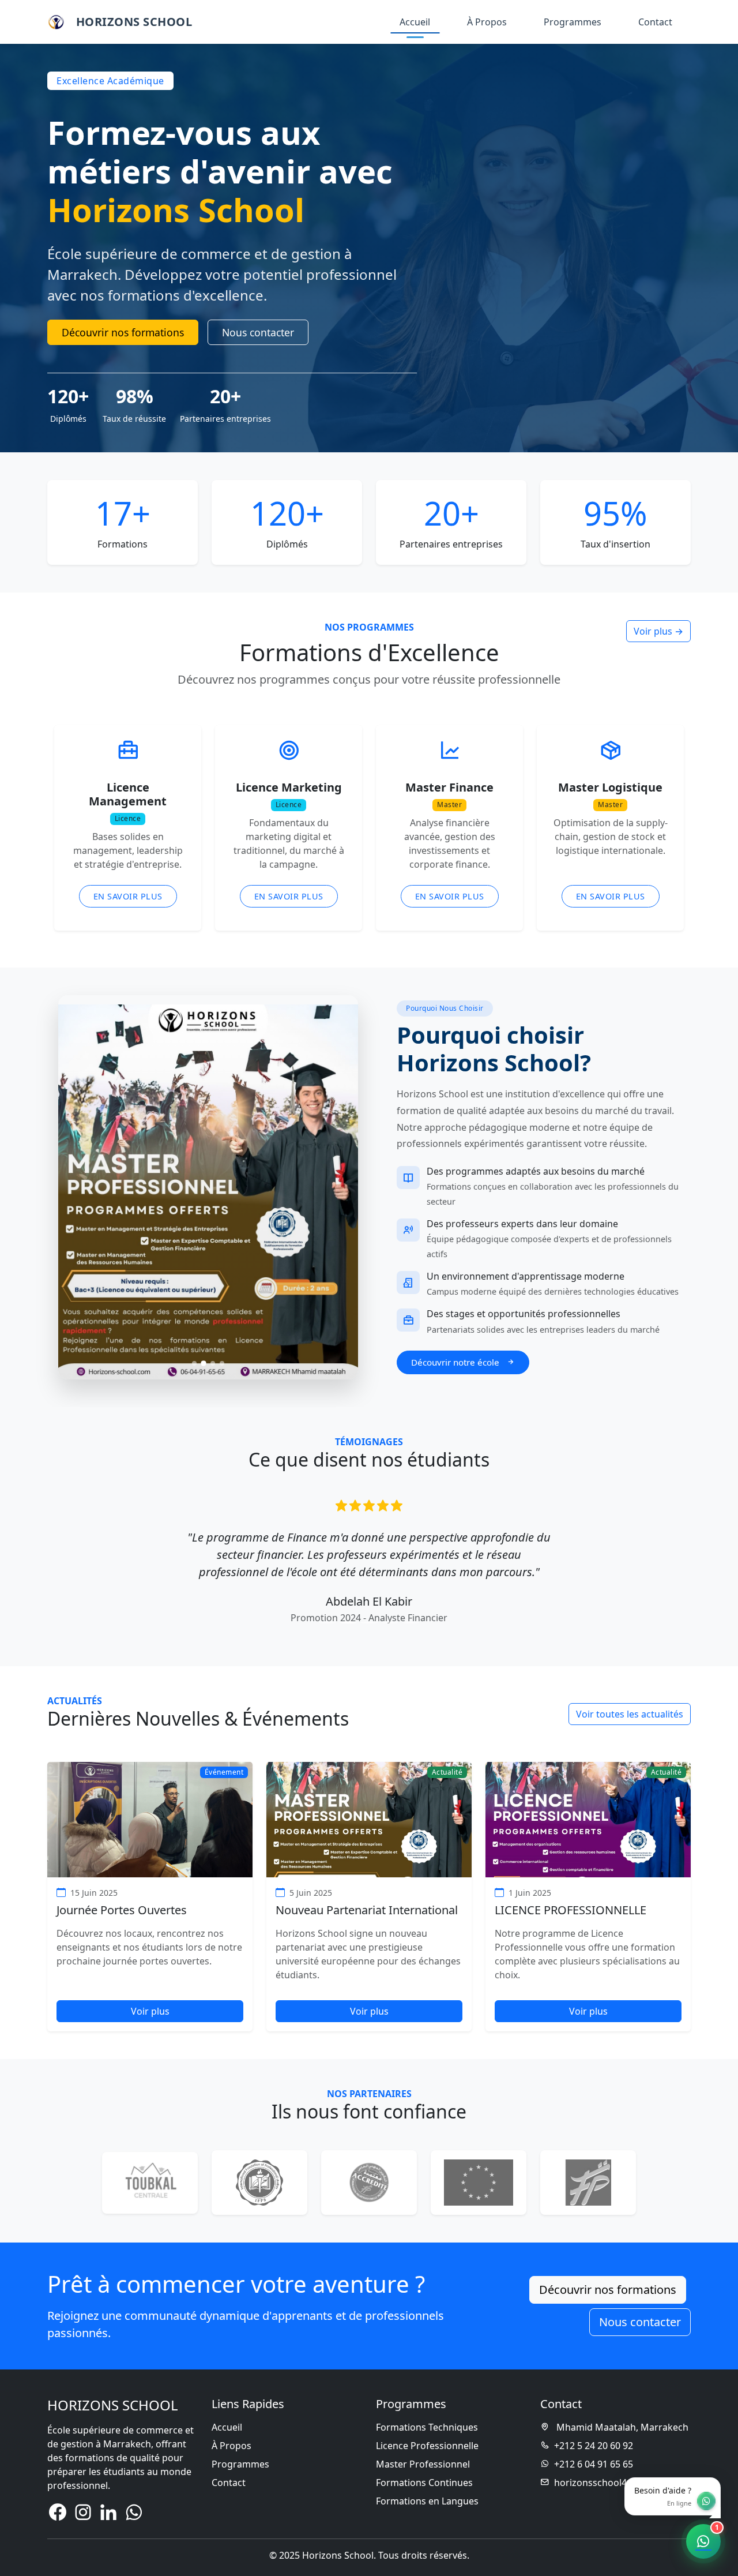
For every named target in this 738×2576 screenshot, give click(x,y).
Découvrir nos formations (123, 332)
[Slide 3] (213, 1363)
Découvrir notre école (456, 1362)
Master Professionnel (423, 2464)
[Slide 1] (194, 1363)
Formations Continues (424, 2483)
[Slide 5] (411, 1623)
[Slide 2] (204, 1363)
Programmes (573, 22)
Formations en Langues (427, 2501)
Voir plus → (658, 631)
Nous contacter (258, 332)
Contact (655, 22)
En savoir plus (128, 896)
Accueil (415, 22)
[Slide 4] (222, 1363)
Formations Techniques (427, 2427)
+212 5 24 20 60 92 (594, 2446)
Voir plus (150, 2011)
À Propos (487, 22)
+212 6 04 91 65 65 (594, 2464)
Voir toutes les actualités (630, 1714)
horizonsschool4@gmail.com (617, 2483)
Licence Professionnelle (427, 2446)
